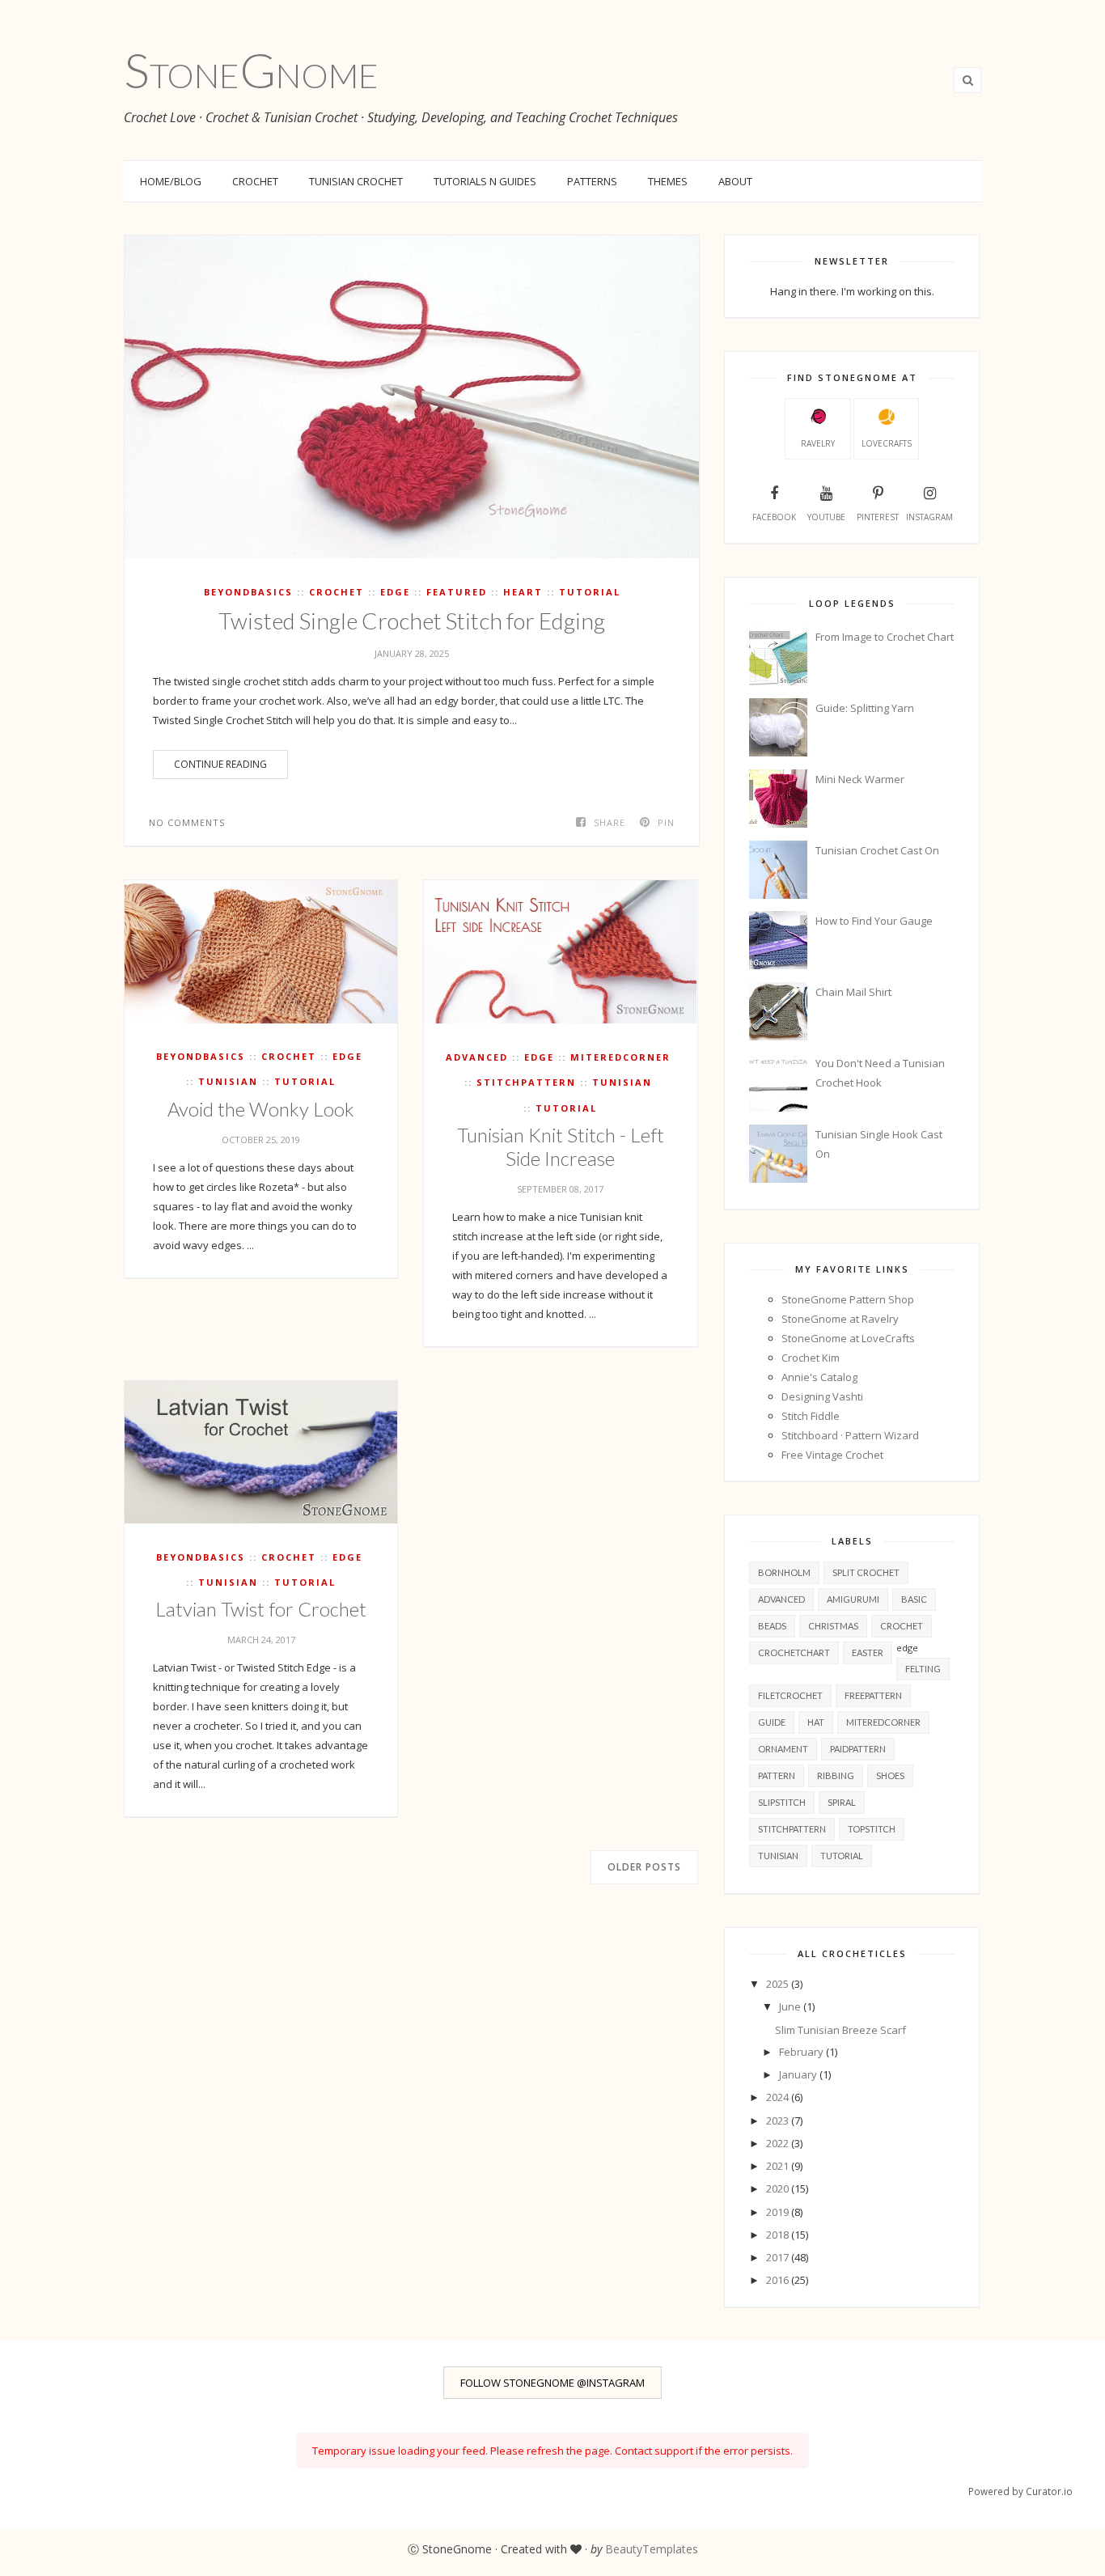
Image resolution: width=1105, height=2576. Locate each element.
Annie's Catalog (819, 1377)
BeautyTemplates (652, 2549)
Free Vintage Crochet (832, 1455)
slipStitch (782, 1802)
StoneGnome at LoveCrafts (848, 1338)
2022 (779, 2143)
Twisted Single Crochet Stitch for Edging (412, 621)
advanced (477, 1057)
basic (914, 1599)
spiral (842, 1802)
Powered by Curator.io (1020, 2491)
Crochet (255, 181)
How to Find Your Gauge (874, 921)
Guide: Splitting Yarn (865, 708)
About (735, 181)
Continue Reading (220, 764)
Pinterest (878, 517)
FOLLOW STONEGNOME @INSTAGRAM (552, 2383)
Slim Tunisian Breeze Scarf (840, 2030)
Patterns (592, 181)
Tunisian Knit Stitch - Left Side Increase (561, 1146)
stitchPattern (526, 1082)
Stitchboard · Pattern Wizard (850, 1435)
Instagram (929, 517)
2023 (779, 2121)
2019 (779, 2212)
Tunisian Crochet (356, 181)
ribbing (836, 1775)
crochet (337, 592)
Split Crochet (866, 1572)
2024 (779, 2097)
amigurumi (853, 1599)
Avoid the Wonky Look (261, 1109)
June (791, 2006)
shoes (890, 1775)
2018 (779, 2235)
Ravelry (818, 443)
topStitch (872, 1829)
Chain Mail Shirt (853, 992)
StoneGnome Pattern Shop (848, 1299)
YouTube (826, 517)
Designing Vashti (822, 1396)
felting (923, 1669)
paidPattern (858, 1749)
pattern (777, 1775)
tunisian (228, 1081)
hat (816, 1722)
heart (523, 592)
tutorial (590, 592)
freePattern (873, 1695)
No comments (187, 822)
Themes (668, 181)
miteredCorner (620, 1057)
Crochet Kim (811, 1358)
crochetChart (794, 1652)
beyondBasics (248, 592)
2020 (779, 2188)
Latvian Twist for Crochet (261, 1609)
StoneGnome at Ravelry (840, 1319)
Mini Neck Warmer (860, 779)
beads (772, 1626)
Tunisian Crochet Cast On (877, 850)
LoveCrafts (887, 443)
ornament (783, 1749)
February (802, 2052)
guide (772, 1722)
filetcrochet (790, 1695)
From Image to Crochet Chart (885, 637)
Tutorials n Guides (485, 181)
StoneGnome (251, 70)
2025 (779, 1984)
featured (457, 592)
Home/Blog (171, 181)
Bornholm (784, 1572)
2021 (779, 2166)
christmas (833, 1626)
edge (395, 592)
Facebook (774, 517)
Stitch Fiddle (811, 1416)
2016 (779, 2280)
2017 (779, 2257)
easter (868, 1652)
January (799, 2074)
